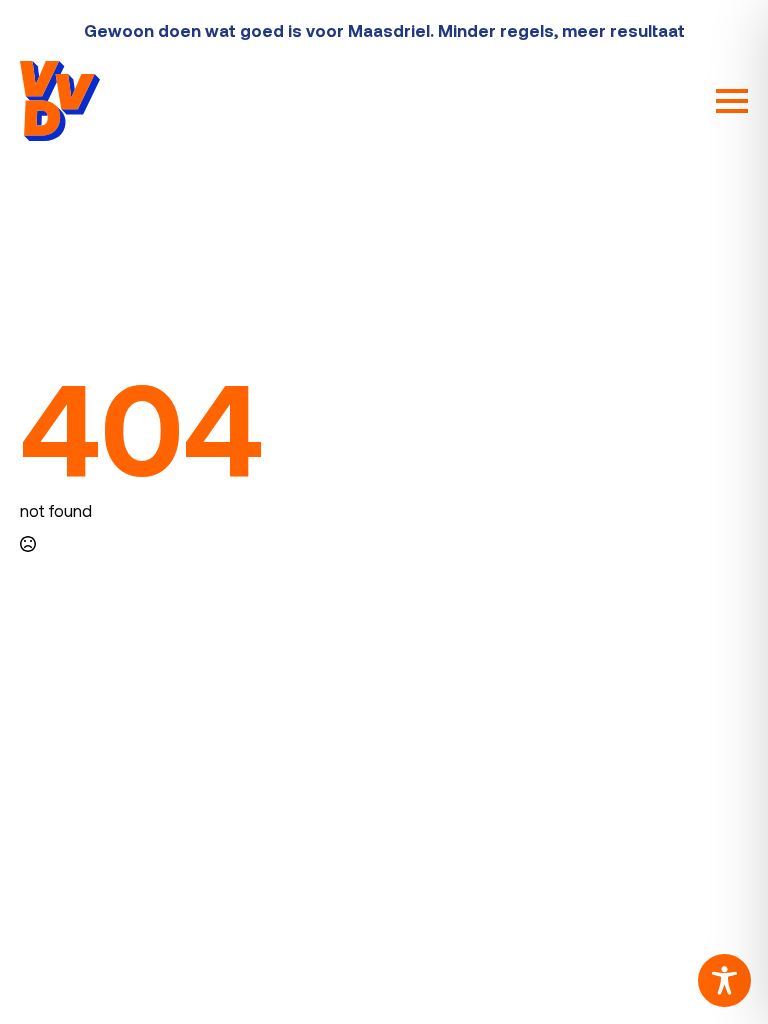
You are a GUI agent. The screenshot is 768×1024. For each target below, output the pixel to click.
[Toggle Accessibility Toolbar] (724, 980)
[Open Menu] (732, 101)
